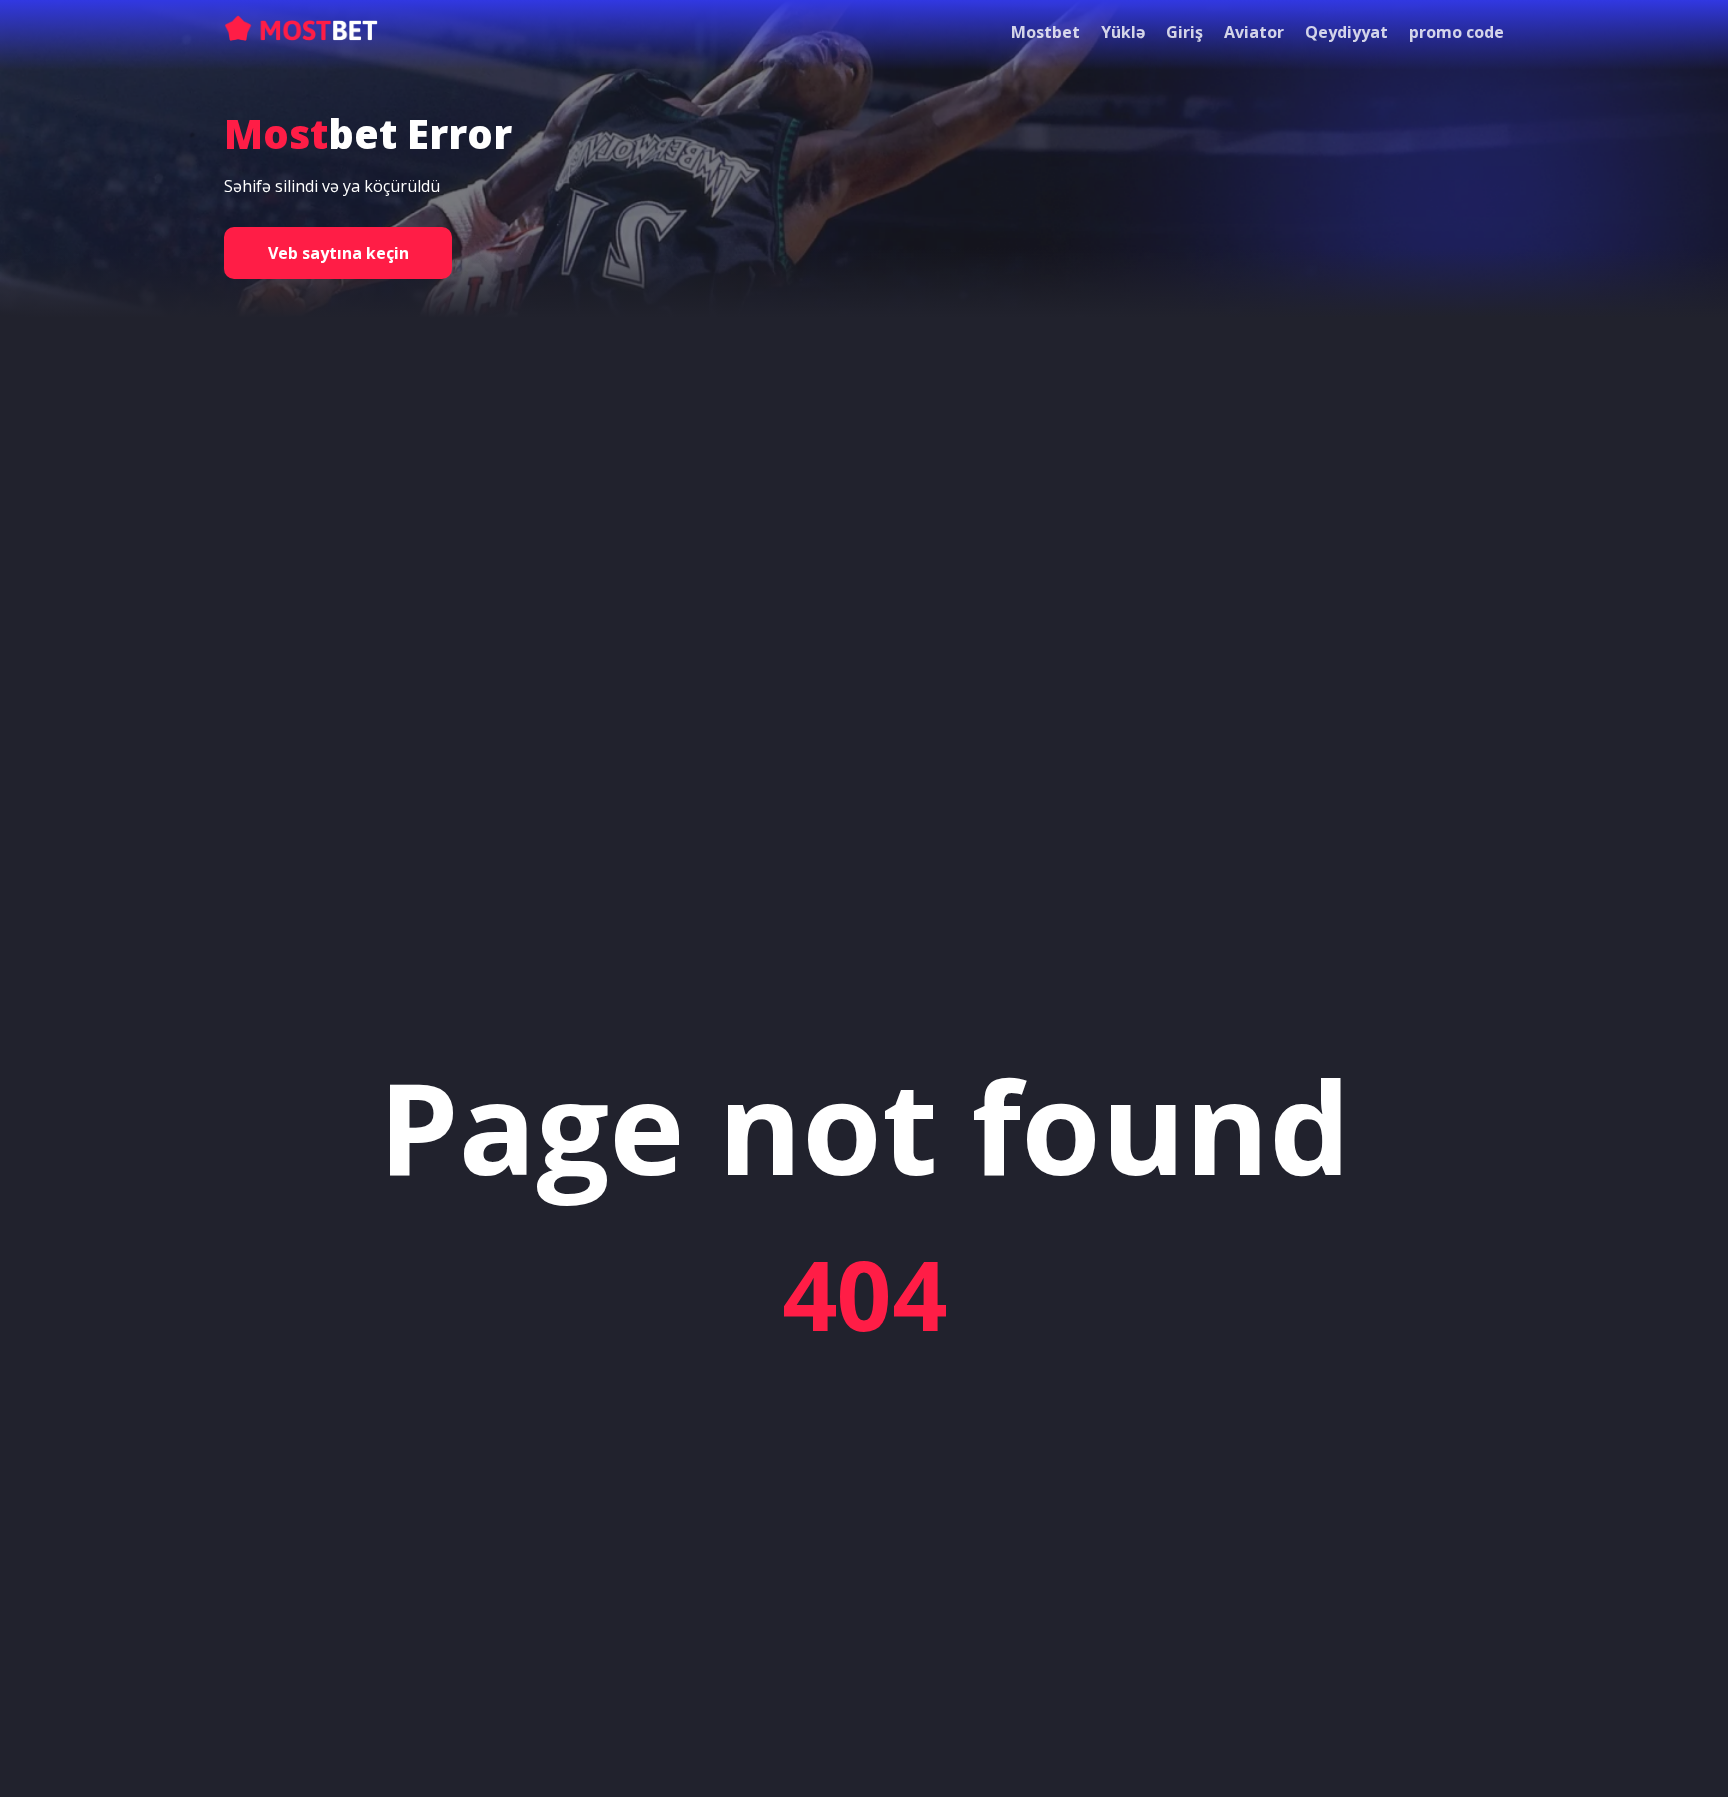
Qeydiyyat (1346, 32)
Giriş (1184, 32)
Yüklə (1123, 32)
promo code (1456, 32)
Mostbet (1045, 32)
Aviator (1254, 32)
